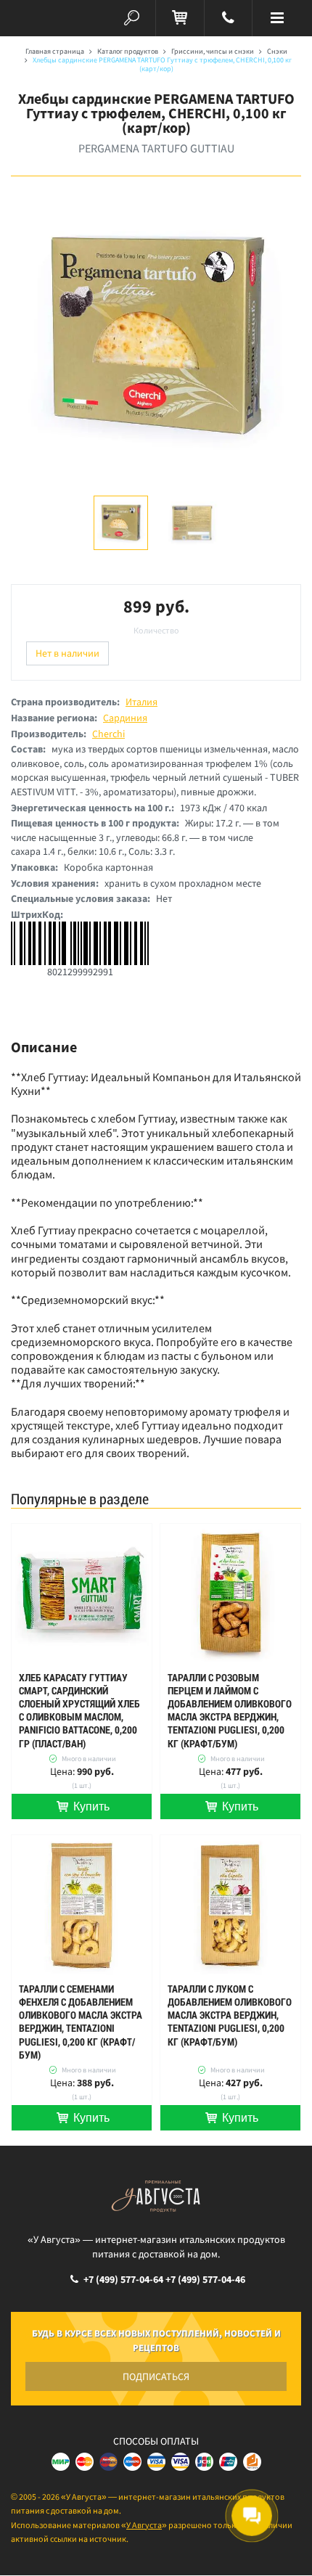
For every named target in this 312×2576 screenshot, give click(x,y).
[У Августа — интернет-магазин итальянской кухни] (35, 18)
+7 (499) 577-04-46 (205, 2279)
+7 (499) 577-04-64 (123, 2279)
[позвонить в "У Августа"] (229, 18)
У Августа (144, 2525)
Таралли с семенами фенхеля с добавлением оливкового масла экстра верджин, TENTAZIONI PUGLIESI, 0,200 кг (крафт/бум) (81, 2022)
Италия (141, 702)
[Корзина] (180, 18)
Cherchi (108, 734)
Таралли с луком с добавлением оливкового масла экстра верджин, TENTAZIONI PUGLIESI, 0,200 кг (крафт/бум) (230, 2015)
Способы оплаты (156, 2441)
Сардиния (125, 718)
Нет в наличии (67, 653)
